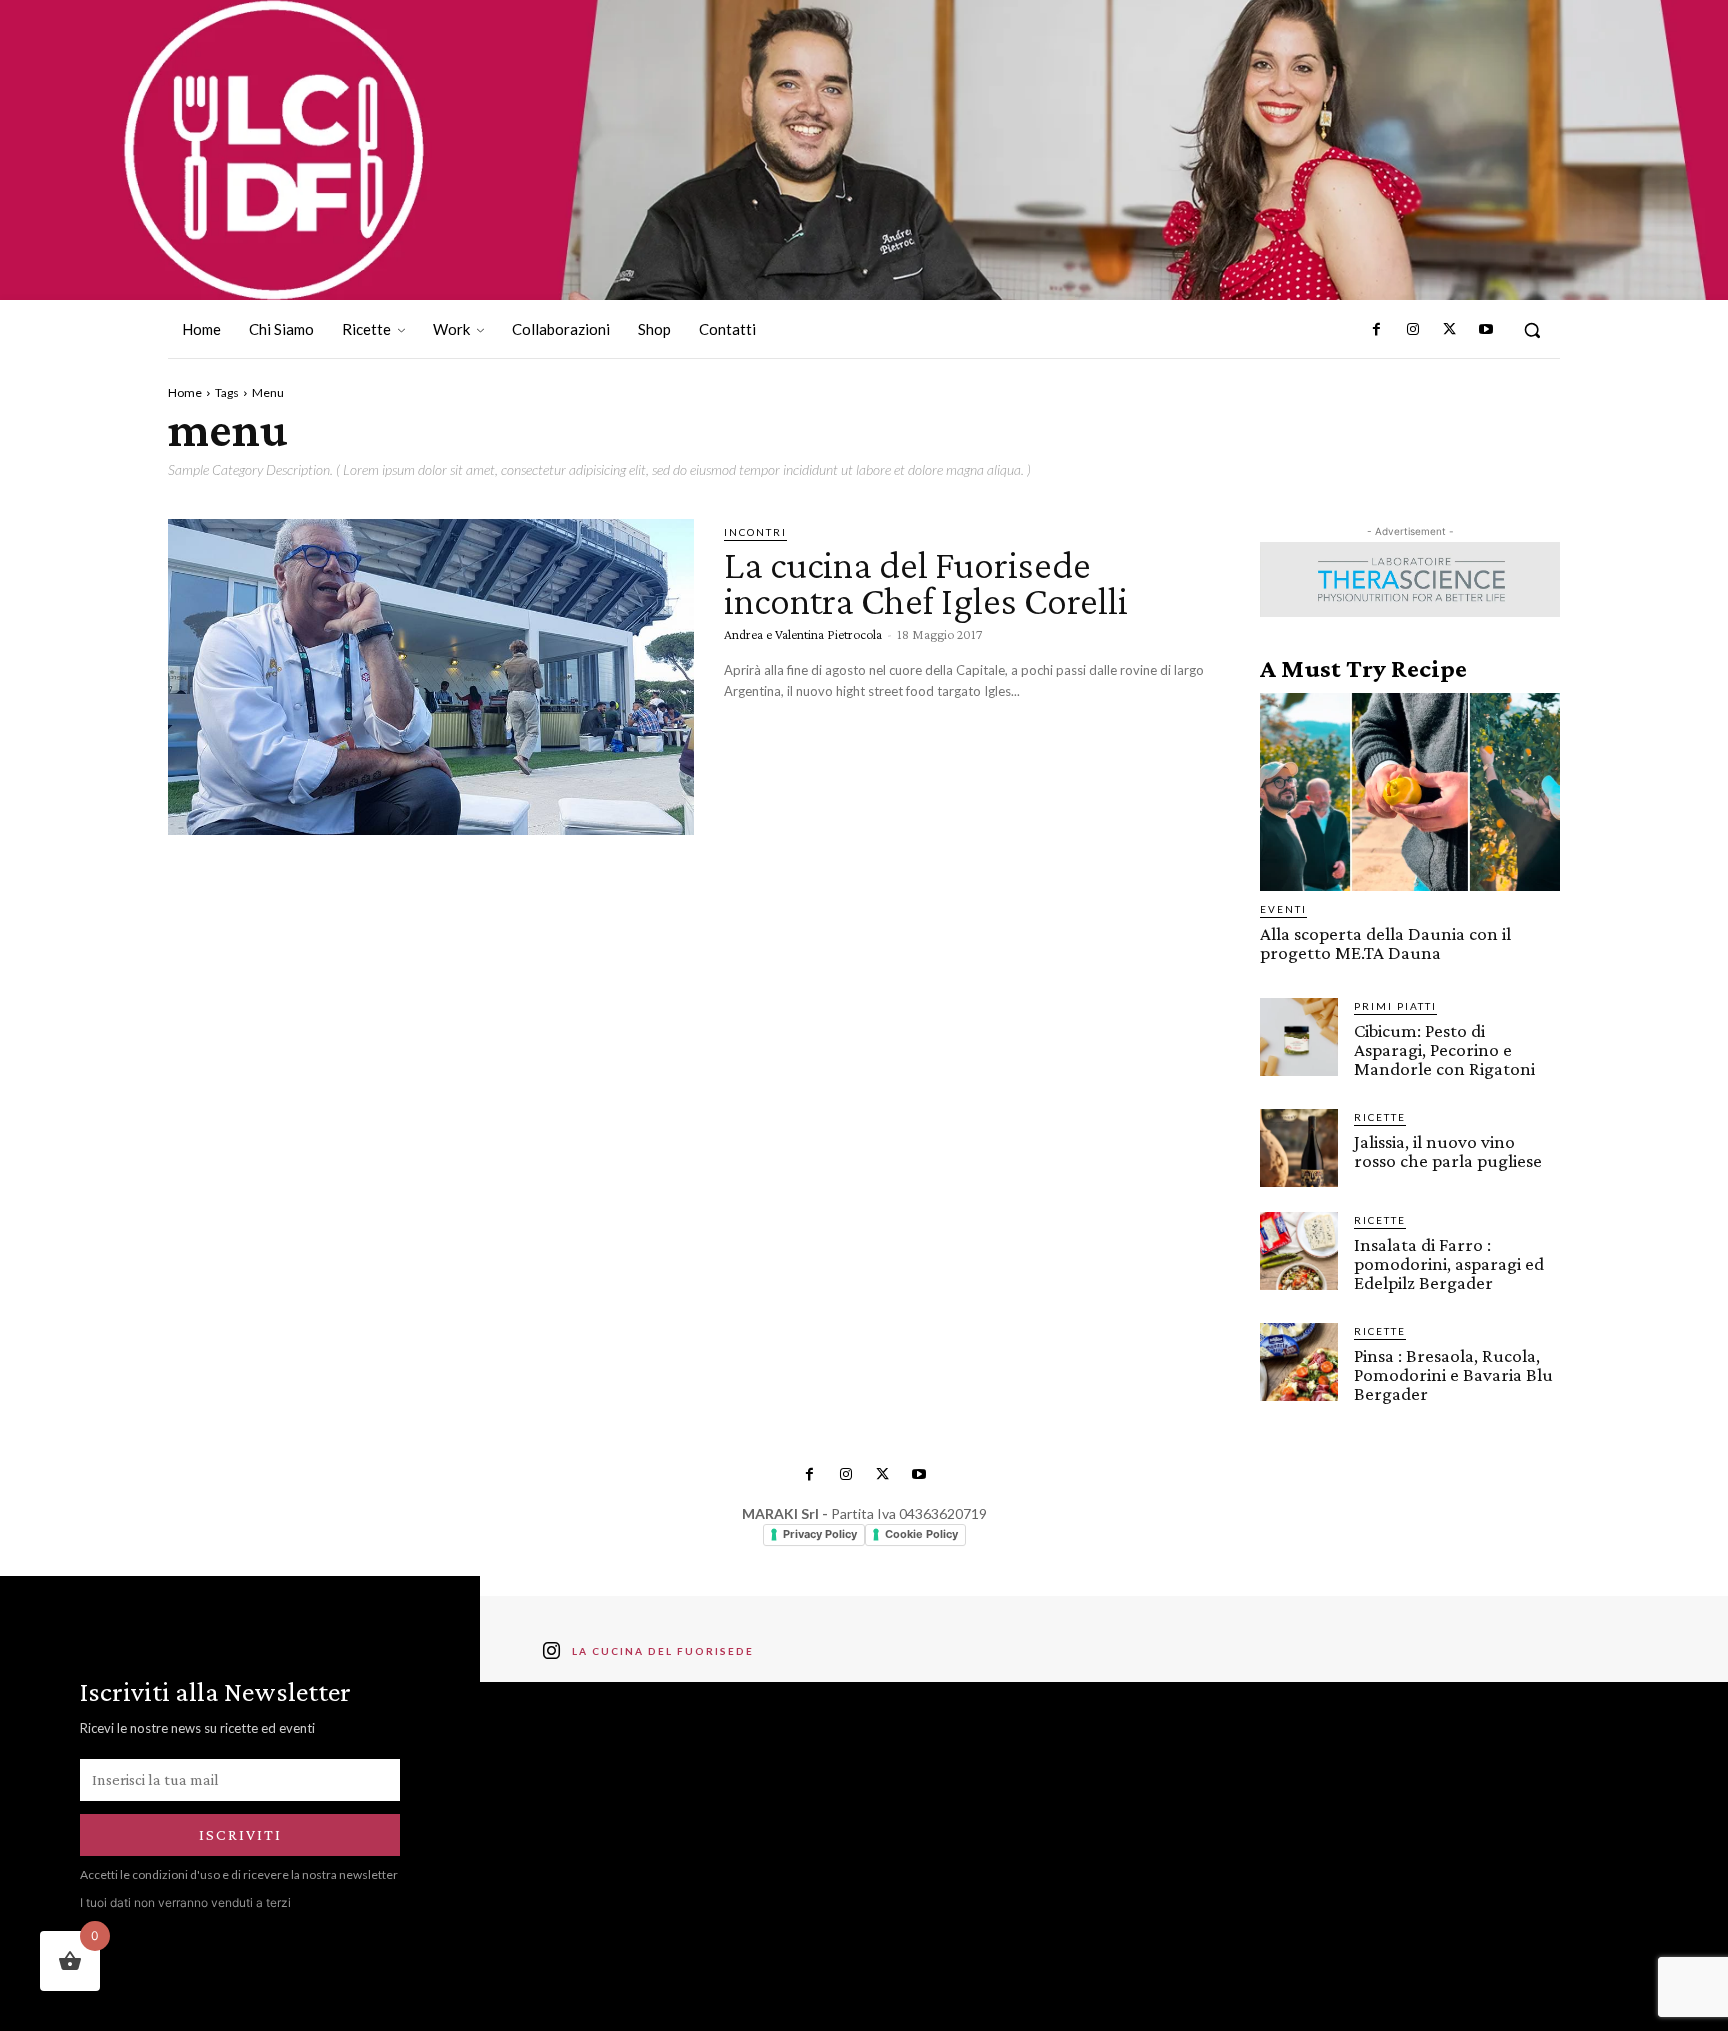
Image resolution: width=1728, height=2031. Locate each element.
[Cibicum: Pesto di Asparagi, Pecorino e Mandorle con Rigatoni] (1299, 1037)
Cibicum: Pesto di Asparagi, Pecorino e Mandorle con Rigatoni (1444, 1049)
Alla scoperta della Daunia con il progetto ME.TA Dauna (1385, 943)
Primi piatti (1395, 1006)
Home (185, 392)
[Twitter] (1449, 330)
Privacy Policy (820, 1534)
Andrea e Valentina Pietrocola (803, 634)
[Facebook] (1377, 330)
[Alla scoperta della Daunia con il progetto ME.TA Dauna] (1410, 792)
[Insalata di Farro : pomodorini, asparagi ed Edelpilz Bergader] (1299, 1251)
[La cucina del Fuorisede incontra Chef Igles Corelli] (431, 677)
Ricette (1380, 1117)
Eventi (1283, 909)
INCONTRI (755, 532)
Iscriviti (240, 1834)
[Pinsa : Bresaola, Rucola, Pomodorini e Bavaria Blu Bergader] (1299, 1362)
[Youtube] (1486, 330)
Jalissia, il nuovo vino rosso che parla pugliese (1448, 1151)
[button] (1532, 330)
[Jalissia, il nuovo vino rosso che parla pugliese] (1299, 1148)
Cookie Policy (921, 1534)
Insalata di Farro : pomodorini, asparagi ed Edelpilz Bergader (1449, 1263)
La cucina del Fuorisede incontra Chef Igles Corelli (926, 582)
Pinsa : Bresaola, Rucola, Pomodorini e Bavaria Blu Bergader (1453, 1374)
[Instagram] (1413, 330)
